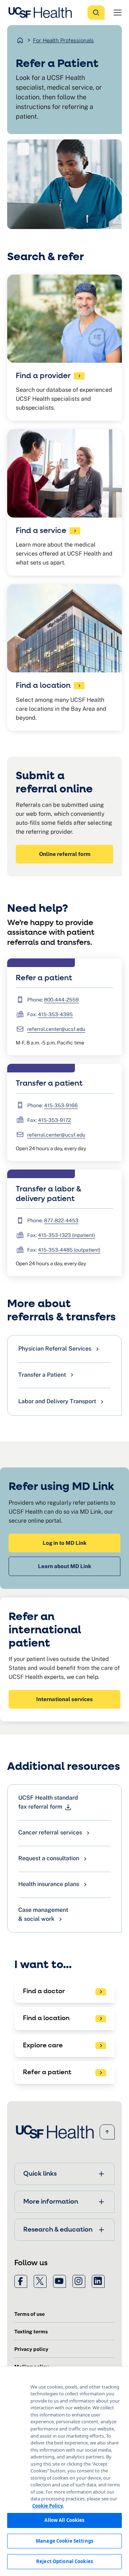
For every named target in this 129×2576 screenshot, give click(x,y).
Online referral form (65, 854)
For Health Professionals (63, 40)
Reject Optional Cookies (64, 2561)
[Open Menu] (118, 13)
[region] (64, 2471)
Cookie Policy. (48, 2506)
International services (64, 1699)
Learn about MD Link (65, 1566)
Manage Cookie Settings (64, 2541)
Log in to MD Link (65, 1543)
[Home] (42, 13)
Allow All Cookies (64, 2520)
